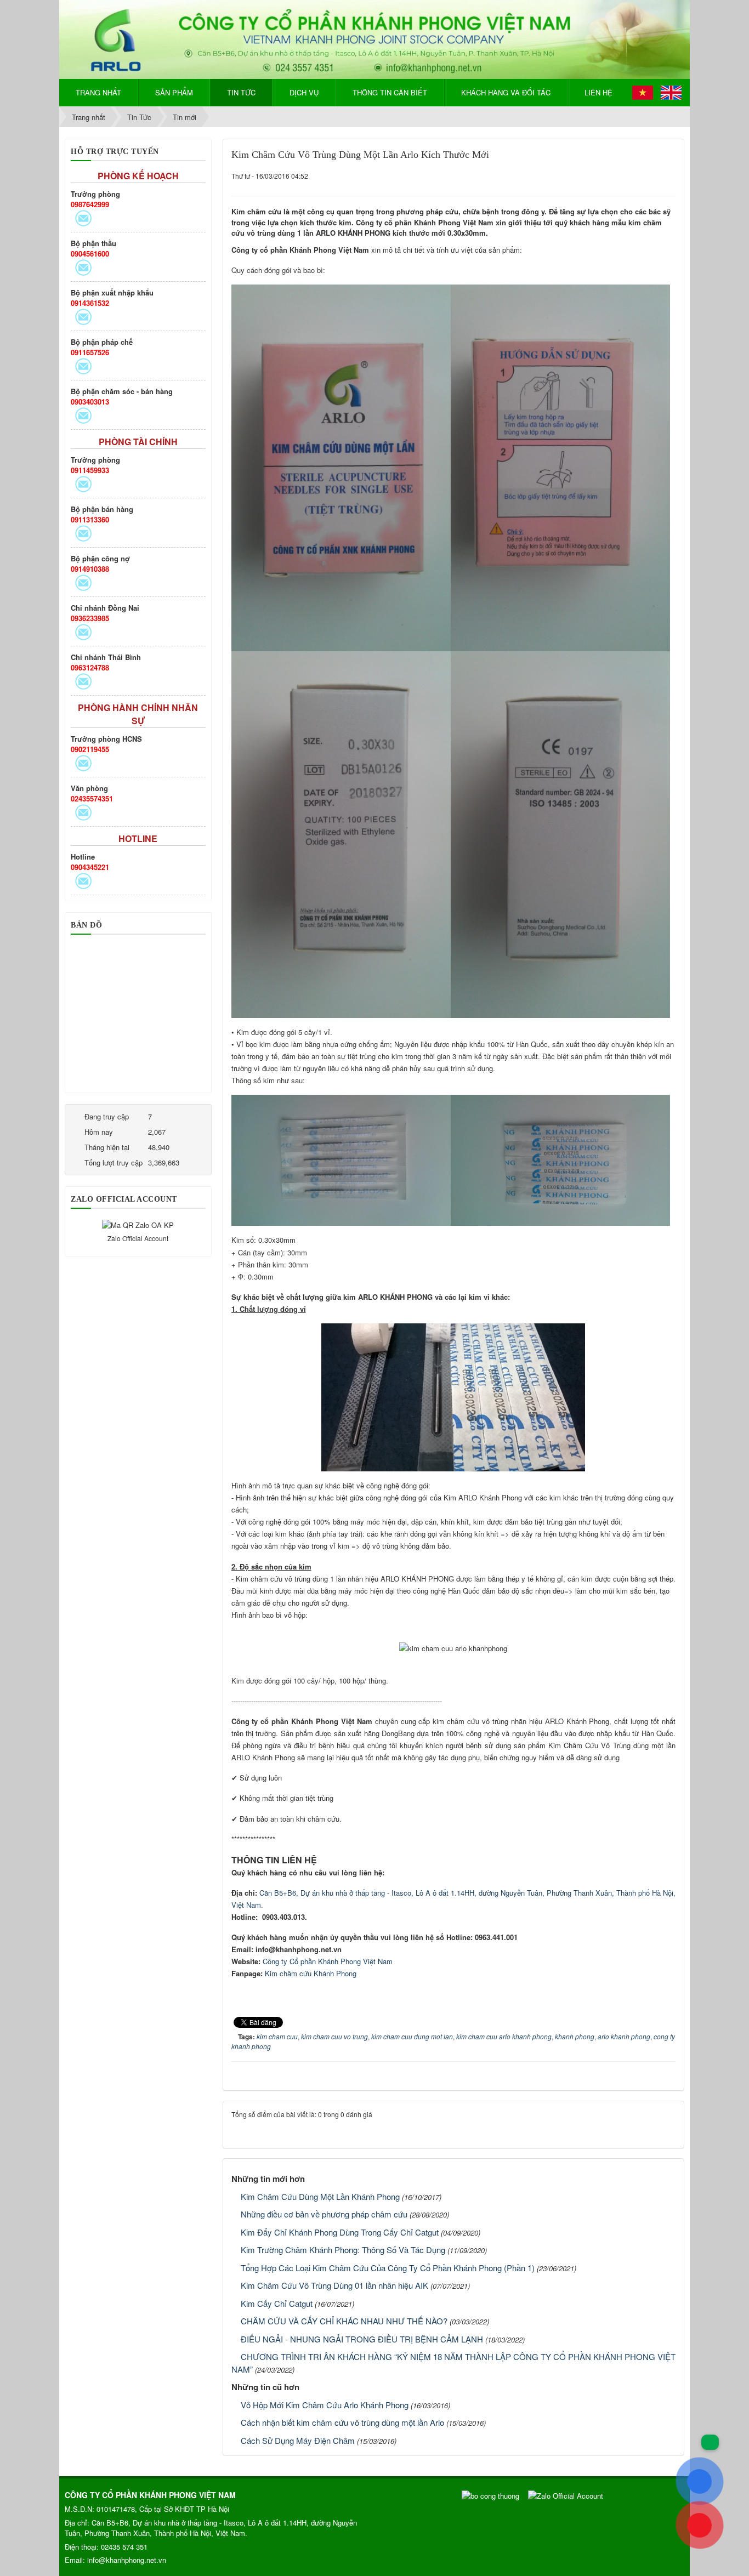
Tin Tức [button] (241, 92)
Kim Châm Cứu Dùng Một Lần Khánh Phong (320, 2196)
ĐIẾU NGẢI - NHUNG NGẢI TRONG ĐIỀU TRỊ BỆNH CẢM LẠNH (362, 2339)
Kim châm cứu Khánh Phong (311, 1973)
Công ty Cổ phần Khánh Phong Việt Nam (328, 1961)
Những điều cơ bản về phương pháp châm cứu (324, 2214)
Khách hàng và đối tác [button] (506, 92)
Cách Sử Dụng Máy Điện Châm (298, 2440)
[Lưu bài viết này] (668, 176)
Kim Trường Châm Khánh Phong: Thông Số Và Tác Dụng (343, 2250)
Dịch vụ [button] (304, 92)
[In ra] (651, 176)
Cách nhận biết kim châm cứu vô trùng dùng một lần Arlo (342, 2422)
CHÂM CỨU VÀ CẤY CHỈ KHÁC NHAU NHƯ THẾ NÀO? (344, 2321)
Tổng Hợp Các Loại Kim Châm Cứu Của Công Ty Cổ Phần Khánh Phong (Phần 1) (388, 2268)
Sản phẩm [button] (174, 92)
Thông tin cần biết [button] (390, 92)
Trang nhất (98, 92)
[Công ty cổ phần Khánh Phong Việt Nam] (374, 38)
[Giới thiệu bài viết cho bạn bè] (634, 176)
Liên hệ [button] (598, 92)
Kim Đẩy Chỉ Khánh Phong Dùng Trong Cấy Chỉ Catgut (340, 2232)
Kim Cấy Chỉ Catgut (277, 2303)
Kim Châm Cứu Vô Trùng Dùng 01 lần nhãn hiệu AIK (334, 2285)
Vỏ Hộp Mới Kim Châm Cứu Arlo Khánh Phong (325, 2405)
